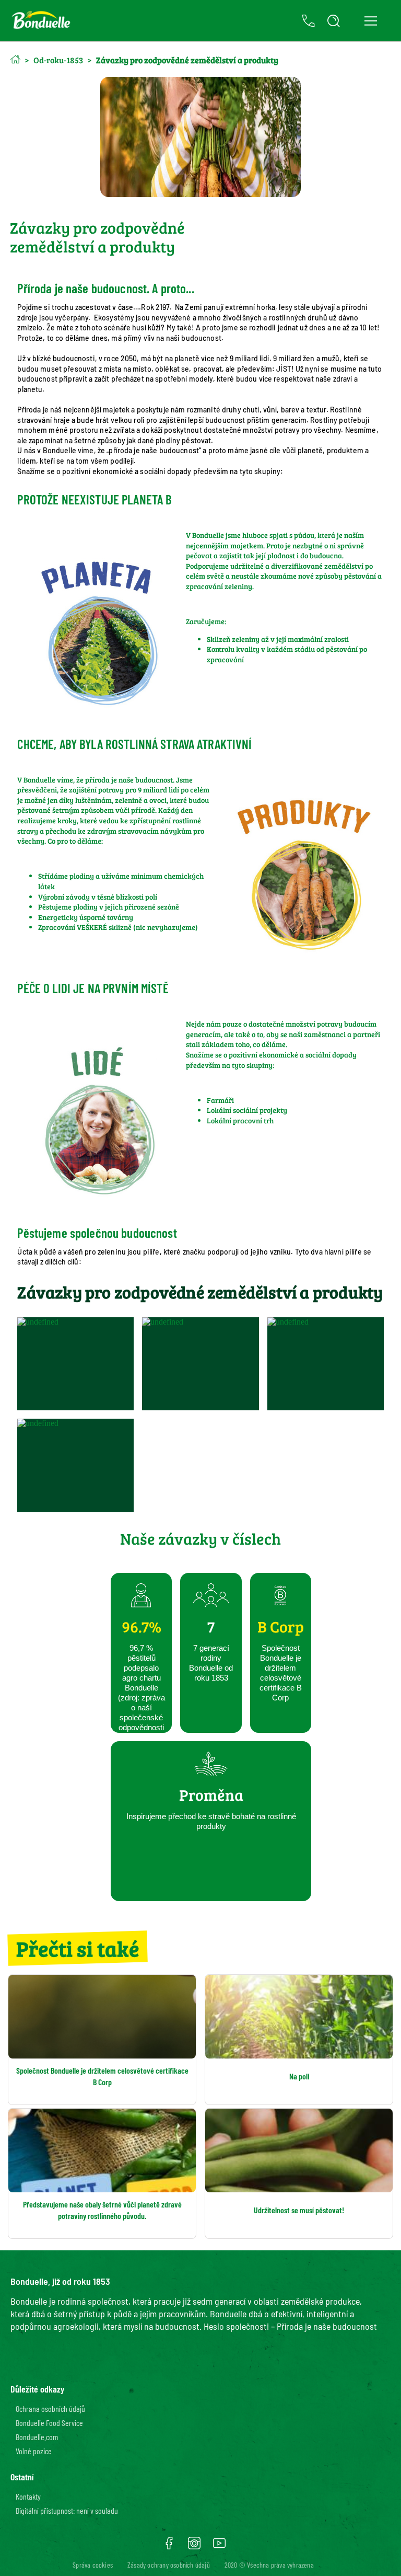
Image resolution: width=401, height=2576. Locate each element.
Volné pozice (34, 2451)
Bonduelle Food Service (49, 2423)
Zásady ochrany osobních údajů (169, 2565)
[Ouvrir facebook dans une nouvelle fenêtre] (169, 2547)
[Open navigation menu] (370, 21)
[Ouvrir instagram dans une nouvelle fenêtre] (194, 2547)
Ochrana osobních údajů (50, 2408)
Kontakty (28, 2496)
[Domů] (15, 59)
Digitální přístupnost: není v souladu (67, 2510)
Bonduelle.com (37, 2437)
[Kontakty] (309, 21)
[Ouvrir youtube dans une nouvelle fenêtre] (219, 2547)
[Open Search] (334, 21)
